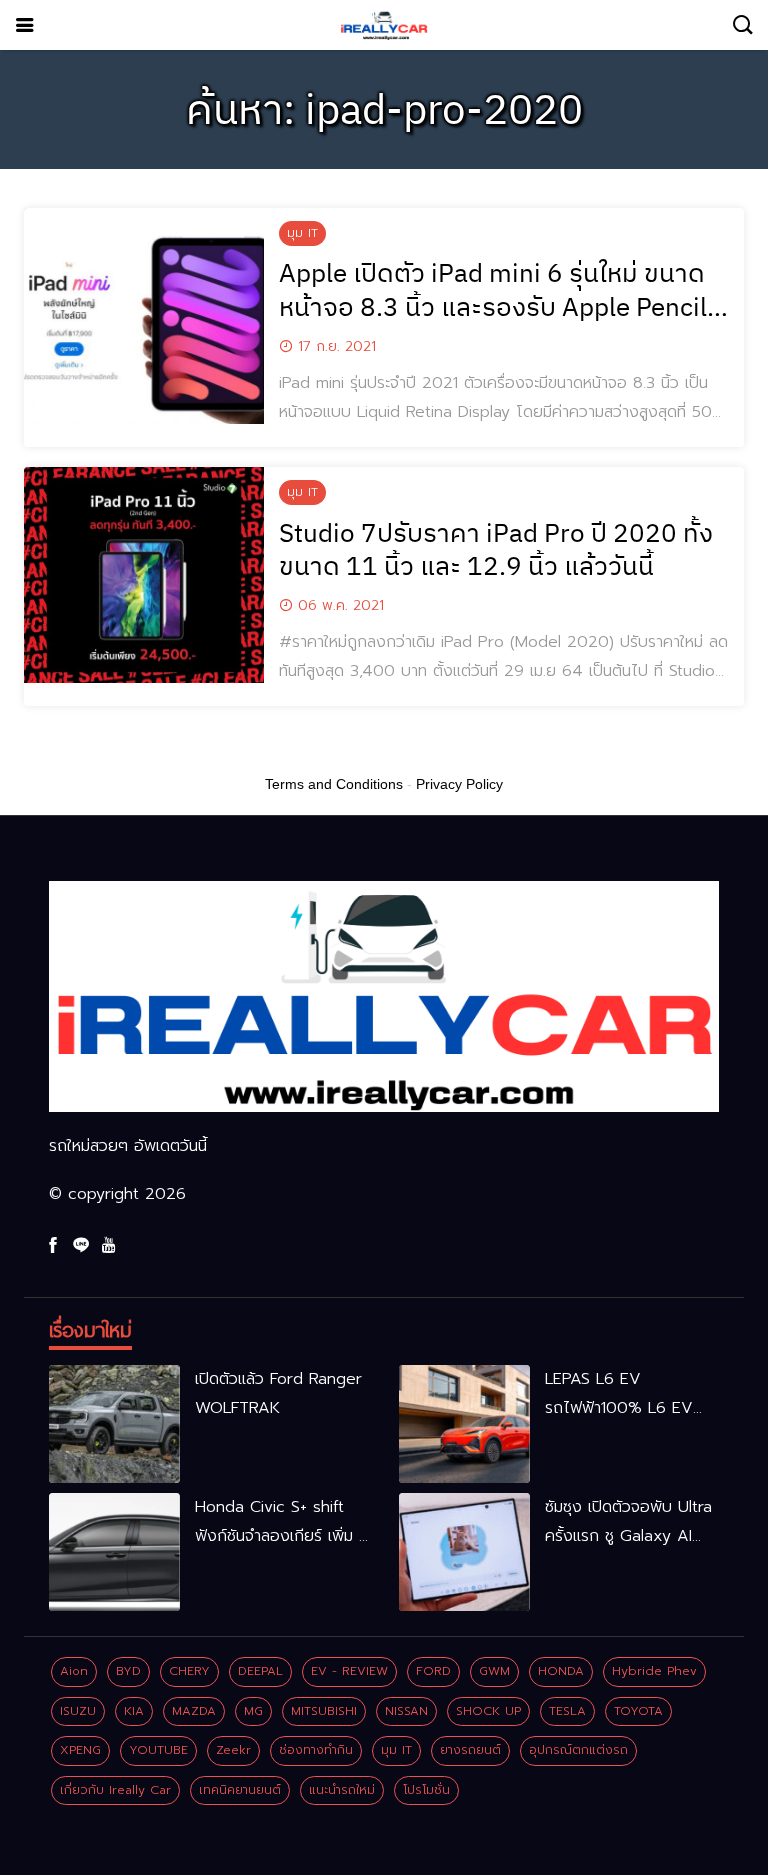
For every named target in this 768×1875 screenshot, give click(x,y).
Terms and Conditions (334, 784)
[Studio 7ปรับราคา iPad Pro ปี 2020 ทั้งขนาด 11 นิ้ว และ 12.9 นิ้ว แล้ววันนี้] (144, 575)
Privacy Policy (459, 784)
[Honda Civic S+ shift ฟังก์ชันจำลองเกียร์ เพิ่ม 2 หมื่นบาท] (114, 1552)
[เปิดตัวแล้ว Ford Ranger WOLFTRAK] (114, 1424)
